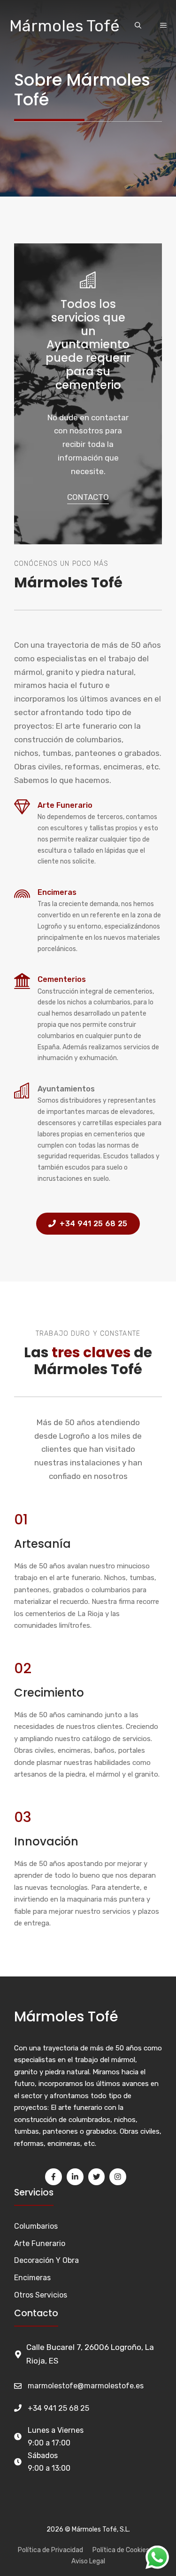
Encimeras (57, 892)
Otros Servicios (41, 2295)
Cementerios (62, 979)
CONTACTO (88, 497)
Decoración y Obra (46, 2260)
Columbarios (36, 2226)
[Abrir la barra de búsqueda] (138, 26)
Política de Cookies (121, 2550)
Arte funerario (65, 805)
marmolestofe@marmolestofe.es (86, 2386)
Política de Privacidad (50, 2550)
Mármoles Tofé (65, 26)
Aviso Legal (88, 2561)
